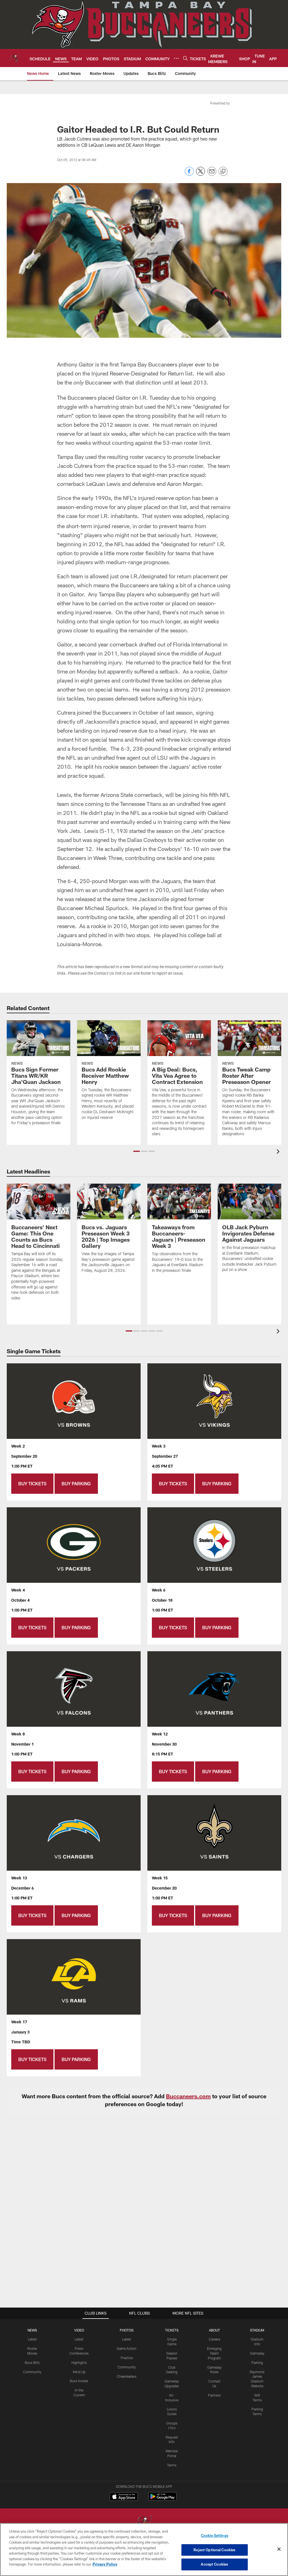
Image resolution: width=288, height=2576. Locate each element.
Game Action (127, 2348)
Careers (214, 2339)
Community (32, 2372)
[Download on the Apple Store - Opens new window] (124, 2497)
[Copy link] (223, 172)
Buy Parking (76, 1483)
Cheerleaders (127, 2376)
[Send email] (212, 174)
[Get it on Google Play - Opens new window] (162, 2499)
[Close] (279, 2549)
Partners (214, 2395)
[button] (137, 1151)
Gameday (257, 2353)
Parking (257, 2362)
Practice (127, 2358)
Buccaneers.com (188, 2096)
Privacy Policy (105, 2564)
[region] (144, 2550)
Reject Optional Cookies (214, 2550)
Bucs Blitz (32, 2362)
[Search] (185, 58)
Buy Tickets (32, 1483)
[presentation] (279, 1152)
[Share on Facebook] (189, 174)
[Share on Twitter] (201, 174)
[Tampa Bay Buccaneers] (144, 2523)
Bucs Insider (79, 2381)
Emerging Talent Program (214, 2353)
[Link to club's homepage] (15, 58)
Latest (32, 2339)
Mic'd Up (79, 2372)
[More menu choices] (176, 58)
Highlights (79, 2362)
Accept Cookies (214, 2564)
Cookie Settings (215, 2535)
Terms (172, 2465)
